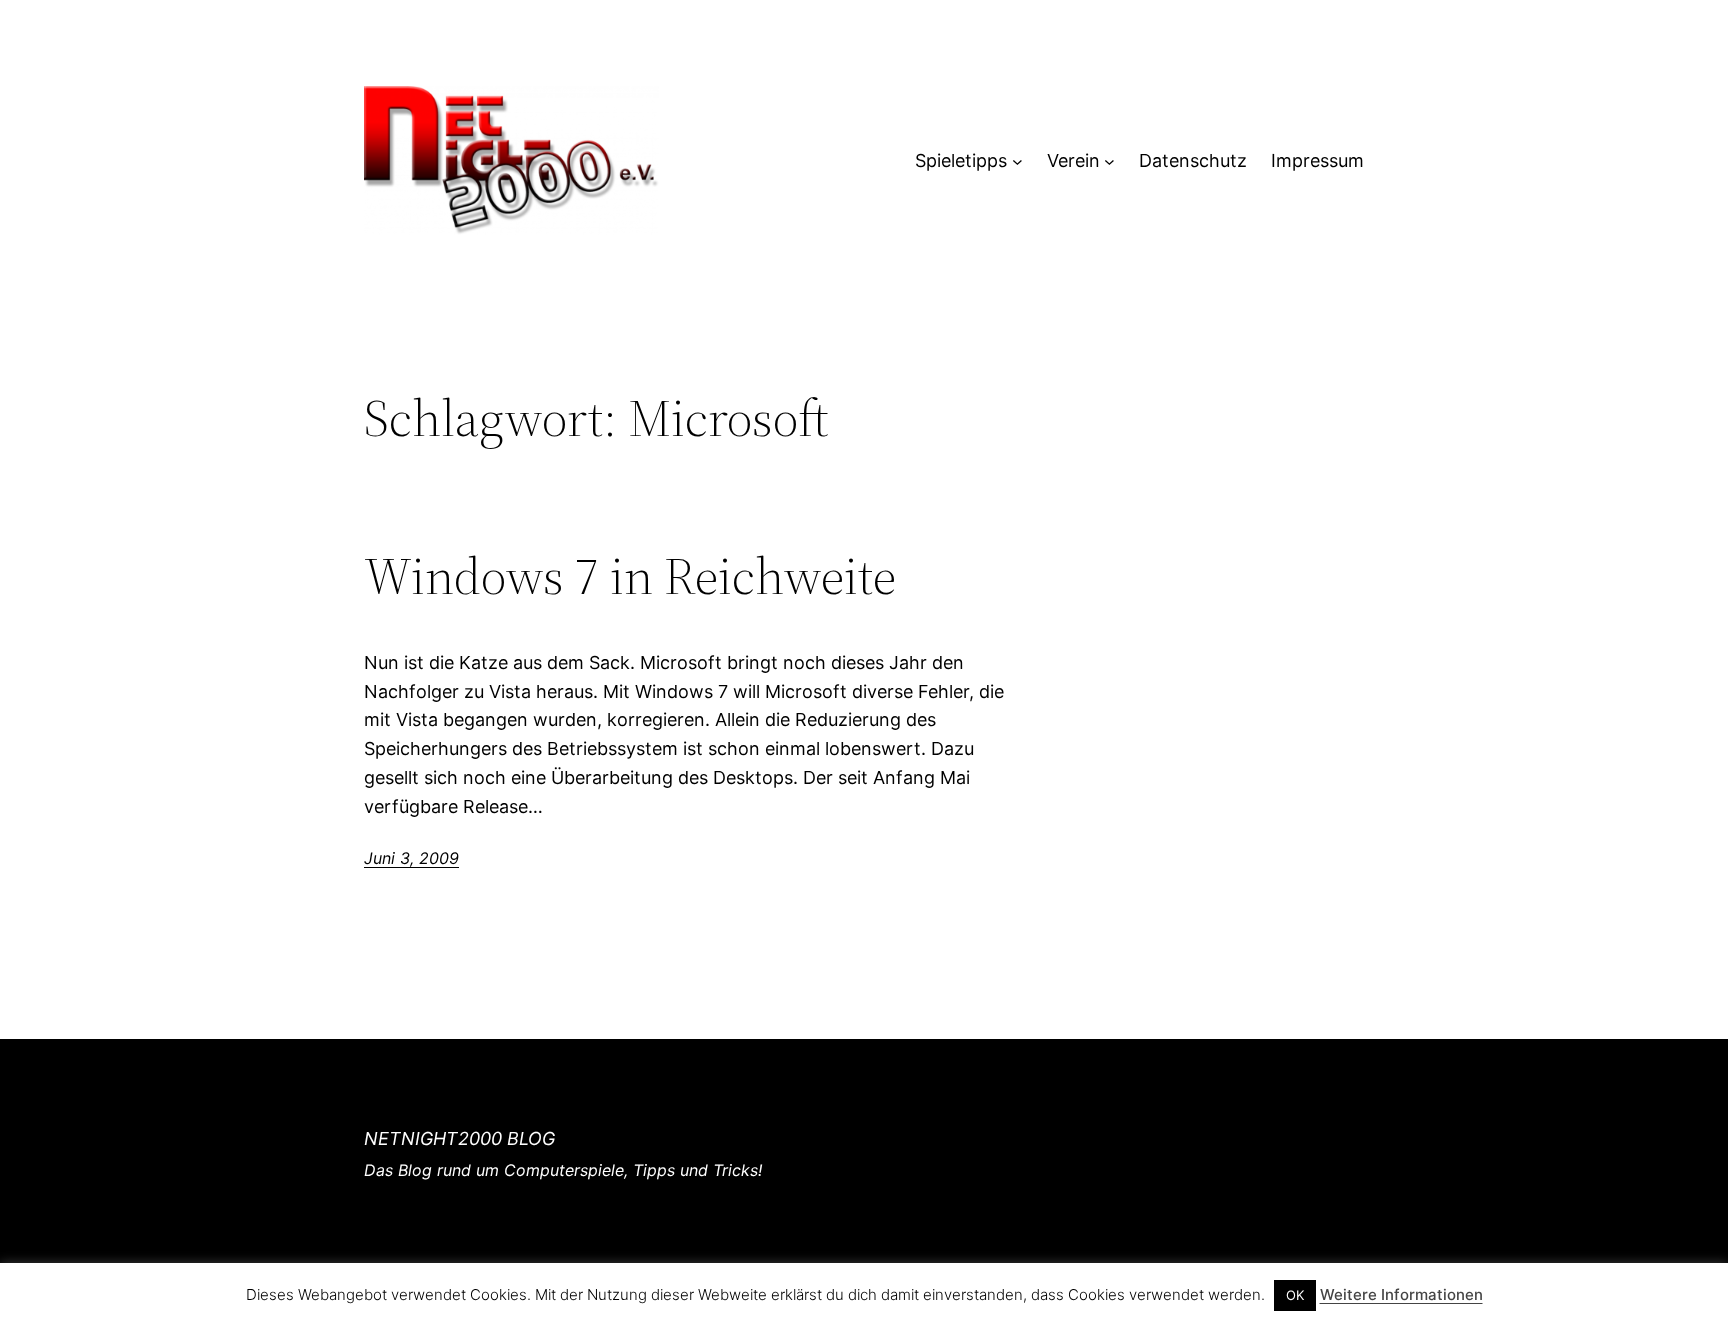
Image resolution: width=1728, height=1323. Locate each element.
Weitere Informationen (1401, 1294)
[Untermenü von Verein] (1109, 161)
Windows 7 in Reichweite (630, 576)
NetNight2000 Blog (459, 1138)
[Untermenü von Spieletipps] (1017, 161)
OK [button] (1295, 1295)
